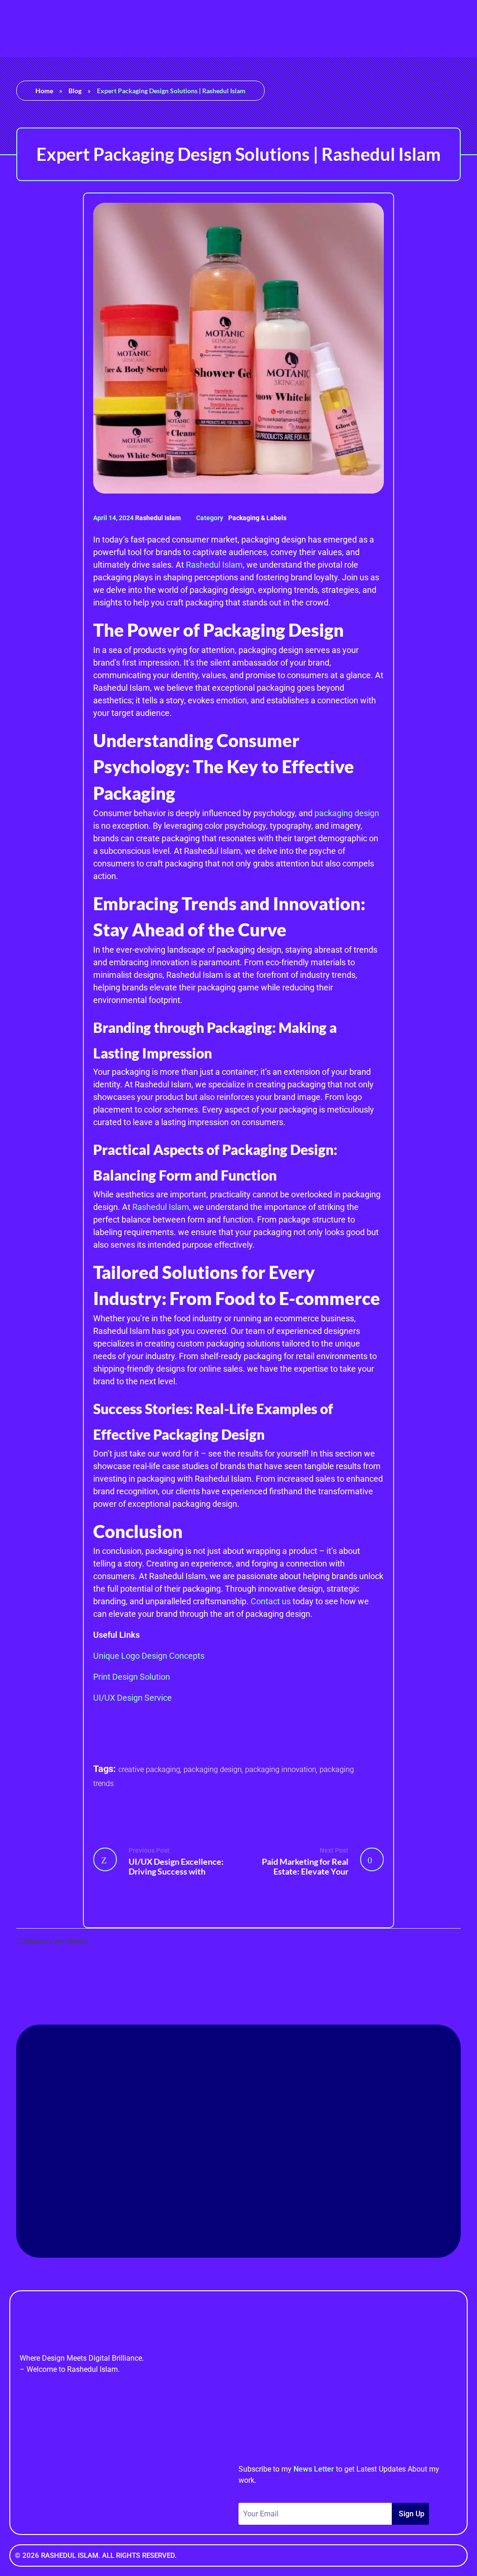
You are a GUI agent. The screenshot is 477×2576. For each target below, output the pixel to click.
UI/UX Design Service (133, 1698)
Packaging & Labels (257, 518)
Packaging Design (213, 1769)
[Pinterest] (238, 2205)
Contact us (271, 1601)
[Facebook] (187, 2205)
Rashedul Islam (159, 518)
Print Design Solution (132, 1677)
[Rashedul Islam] (26, 27)
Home (44, 91)
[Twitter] (290, 2205)
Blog (75, 91)
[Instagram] (264, 2205)
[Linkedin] (213, 2205)
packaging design (347, 813)
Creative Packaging (149, 1769)
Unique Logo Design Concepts (149, 1656)
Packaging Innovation (281, 1769)
